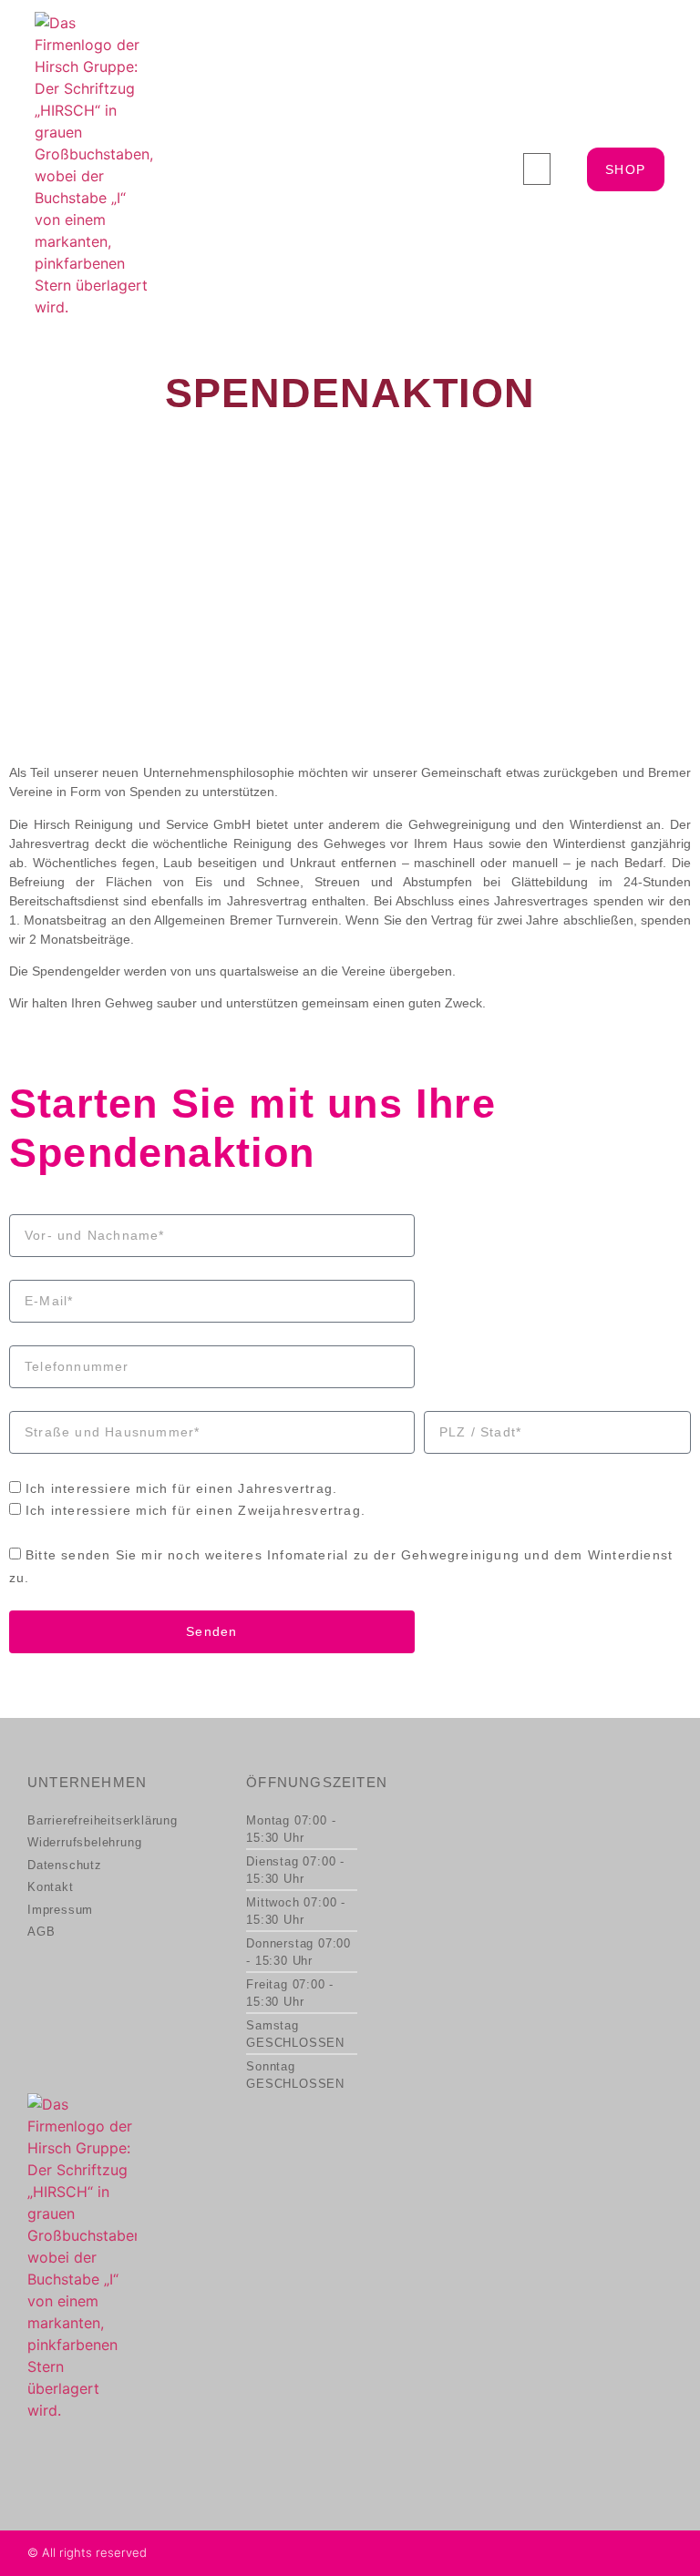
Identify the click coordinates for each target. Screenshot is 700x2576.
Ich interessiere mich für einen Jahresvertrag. (181, 1488)
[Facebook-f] (633, 2553)
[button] (537, 169)
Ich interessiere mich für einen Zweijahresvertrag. (196, 1510)
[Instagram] (663, 2553)
